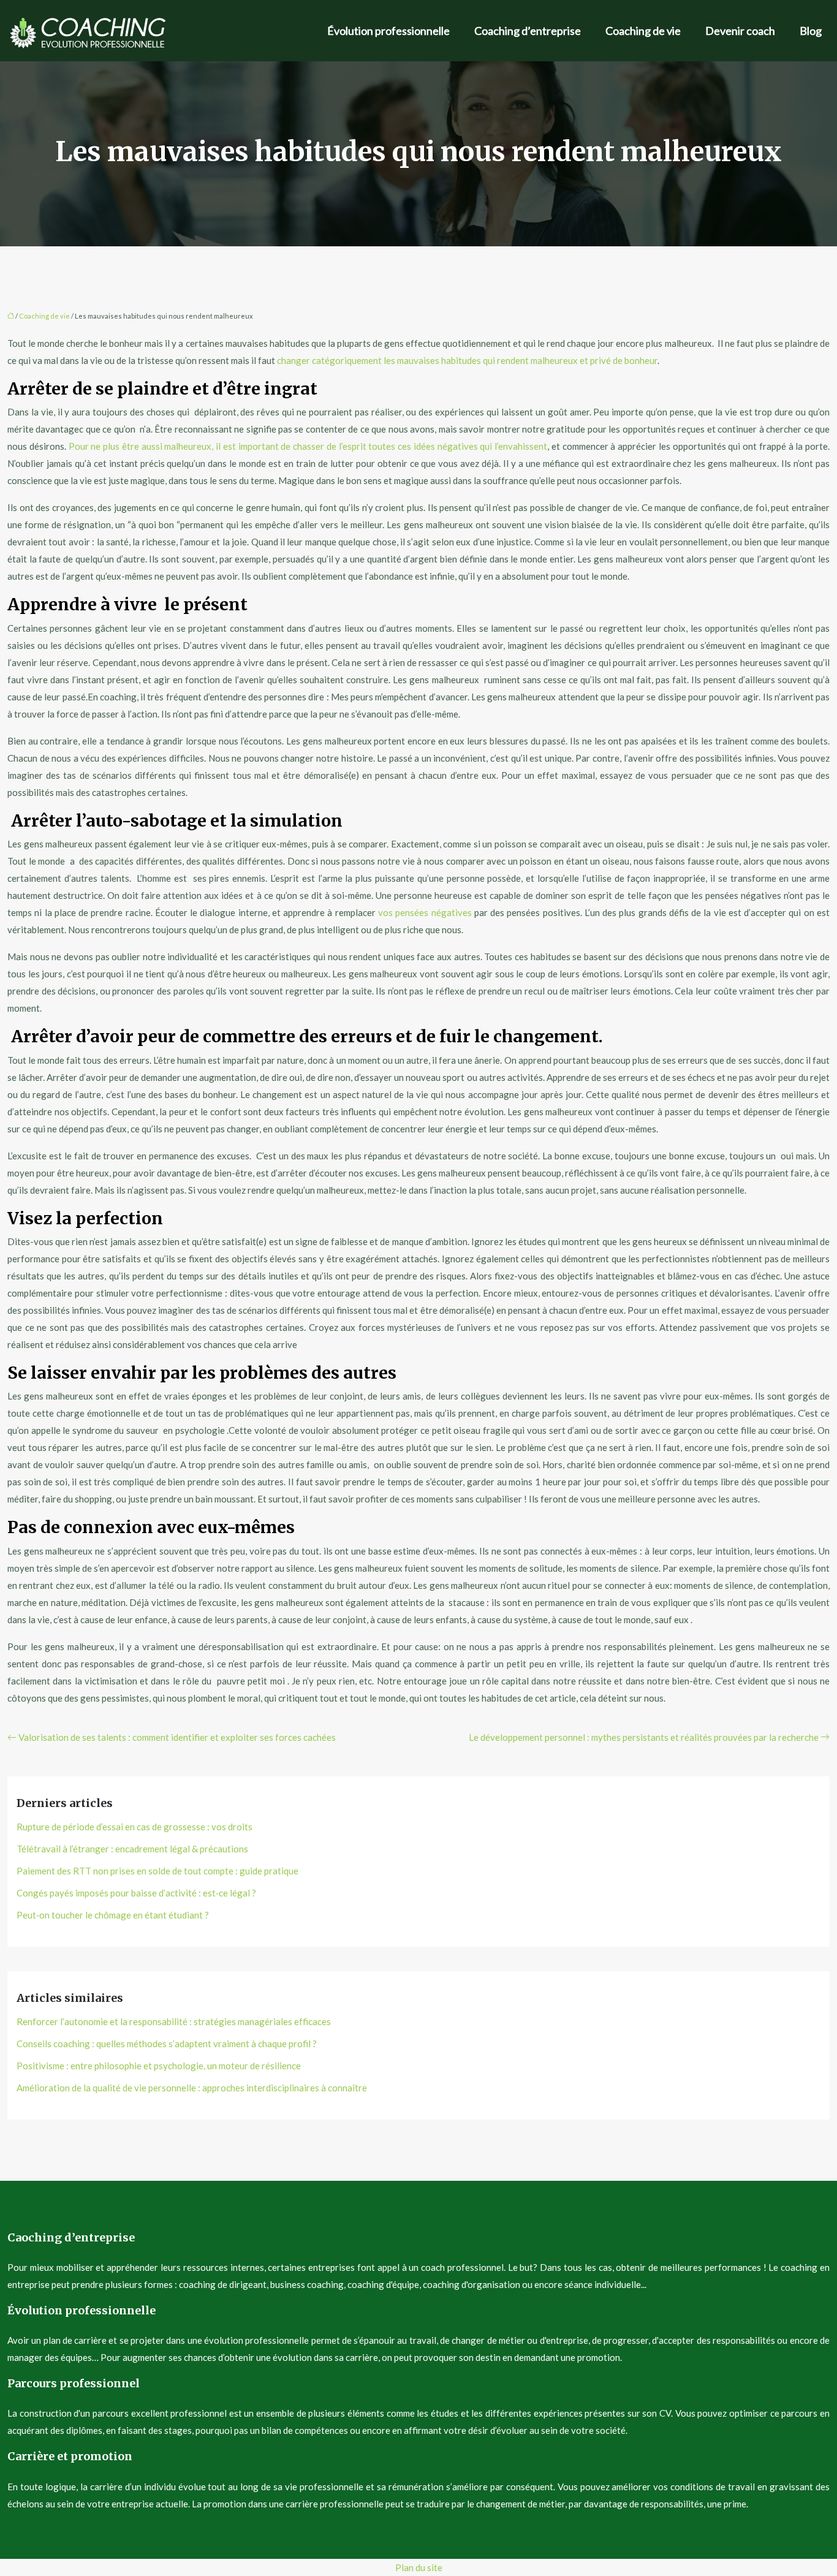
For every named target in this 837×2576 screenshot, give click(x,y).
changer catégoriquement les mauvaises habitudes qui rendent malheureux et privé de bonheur (467, 360)
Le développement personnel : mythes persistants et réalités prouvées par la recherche (644, 1737)
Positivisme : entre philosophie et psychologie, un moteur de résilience (159, 2066)
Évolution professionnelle (388, 31)
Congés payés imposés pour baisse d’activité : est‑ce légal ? (136, 1893)
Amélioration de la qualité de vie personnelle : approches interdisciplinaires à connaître (192, 2088)
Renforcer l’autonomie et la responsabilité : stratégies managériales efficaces (174, 2021)
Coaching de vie (643, 31)
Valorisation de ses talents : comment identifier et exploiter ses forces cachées (177, 1737)
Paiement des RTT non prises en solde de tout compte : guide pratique (157, 1871)
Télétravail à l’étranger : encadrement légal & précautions (132, 1849)
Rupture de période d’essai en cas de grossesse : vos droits (134, 1827)
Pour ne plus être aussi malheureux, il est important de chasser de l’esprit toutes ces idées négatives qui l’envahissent (308, 446)
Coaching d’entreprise (528, 31)
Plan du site (419, 2567)
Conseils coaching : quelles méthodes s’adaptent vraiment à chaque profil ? (167, 2044)
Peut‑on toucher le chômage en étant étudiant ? (113, 1915)
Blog (811, 31)
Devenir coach (740, 31)
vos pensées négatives (425, 912)
